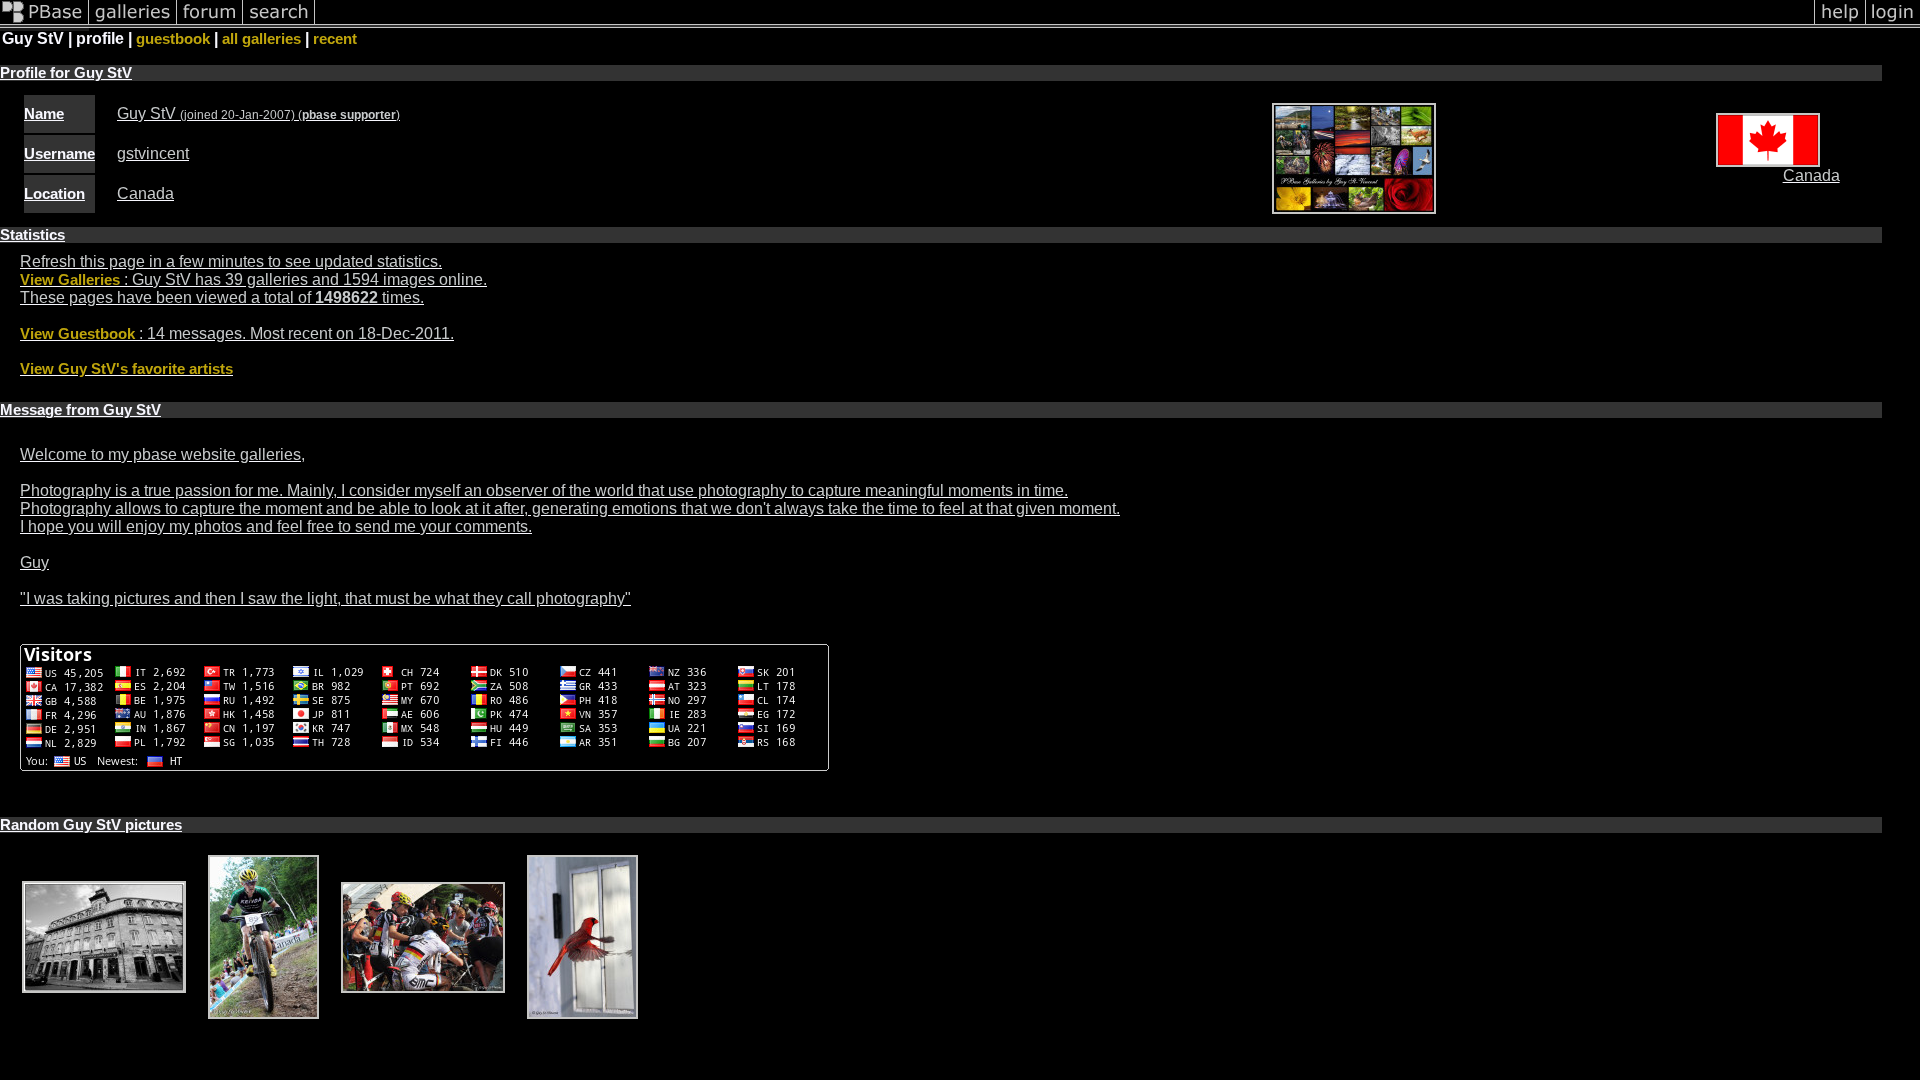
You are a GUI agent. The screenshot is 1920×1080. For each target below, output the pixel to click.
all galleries (261, 39)
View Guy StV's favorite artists (126, 369)
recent (335, 39)
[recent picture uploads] (133, 23)
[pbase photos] (44, 23)
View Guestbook (77, 334)
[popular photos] (1064, 23)
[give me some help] (1840, 23)
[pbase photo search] (279, 23)
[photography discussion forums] (210, 23)
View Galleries (70, 280)
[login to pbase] (1893, 23)
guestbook (173, 39)
